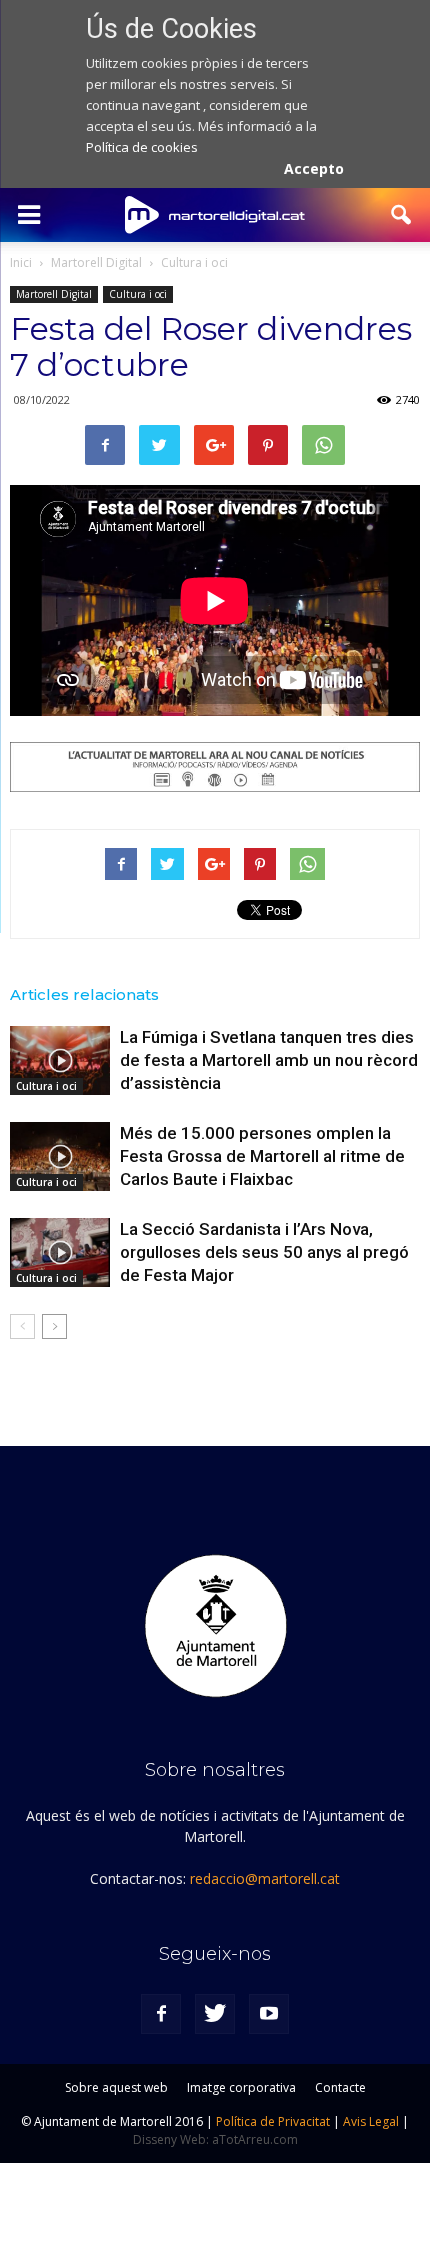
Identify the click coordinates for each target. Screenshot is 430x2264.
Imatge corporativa (241, 2087)
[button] (402, 215)
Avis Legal (371, 2121)
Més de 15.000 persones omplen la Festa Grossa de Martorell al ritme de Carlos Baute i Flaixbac (262, 1156)
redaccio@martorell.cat (265, 1878)
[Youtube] (269, 2014)
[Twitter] (215, 2014)
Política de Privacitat (273, 2121)
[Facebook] (161, 2014)
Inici (21, 262)
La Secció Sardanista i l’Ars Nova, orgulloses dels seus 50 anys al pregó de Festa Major (264, 1252)
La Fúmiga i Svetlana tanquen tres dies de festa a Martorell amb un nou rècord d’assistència (269, 1060)
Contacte (340, 2087)
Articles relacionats (84, 994)
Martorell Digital (54, 294)
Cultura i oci (138, 294)
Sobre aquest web (116, 2087)
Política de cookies (142, 147)
